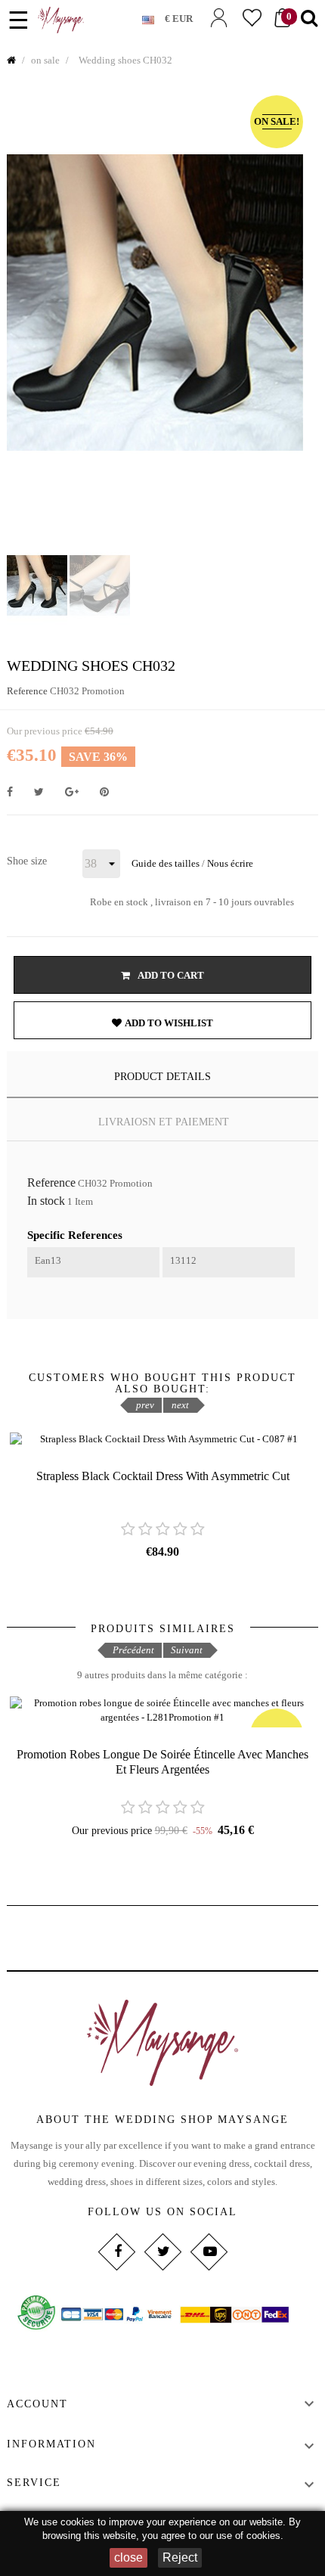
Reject (180, 2557)
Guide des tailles (166, 863)
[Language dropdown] (153, 17)
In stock (46, 1201)
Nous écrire (230, 863)
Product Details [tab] (162, 1077)
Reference (27, 691)
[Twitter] (162, 2252)
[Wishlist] (252, 18)
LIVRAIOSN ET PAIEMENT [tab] (164, 1122)
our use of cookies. (241, 2536)
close (128, 2557)
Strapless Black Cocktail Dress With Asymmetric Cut (163, 1476)
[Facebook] (116, 2252)
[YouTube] (208, 2252)
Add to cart (170, 975)
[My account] (218, 18)
